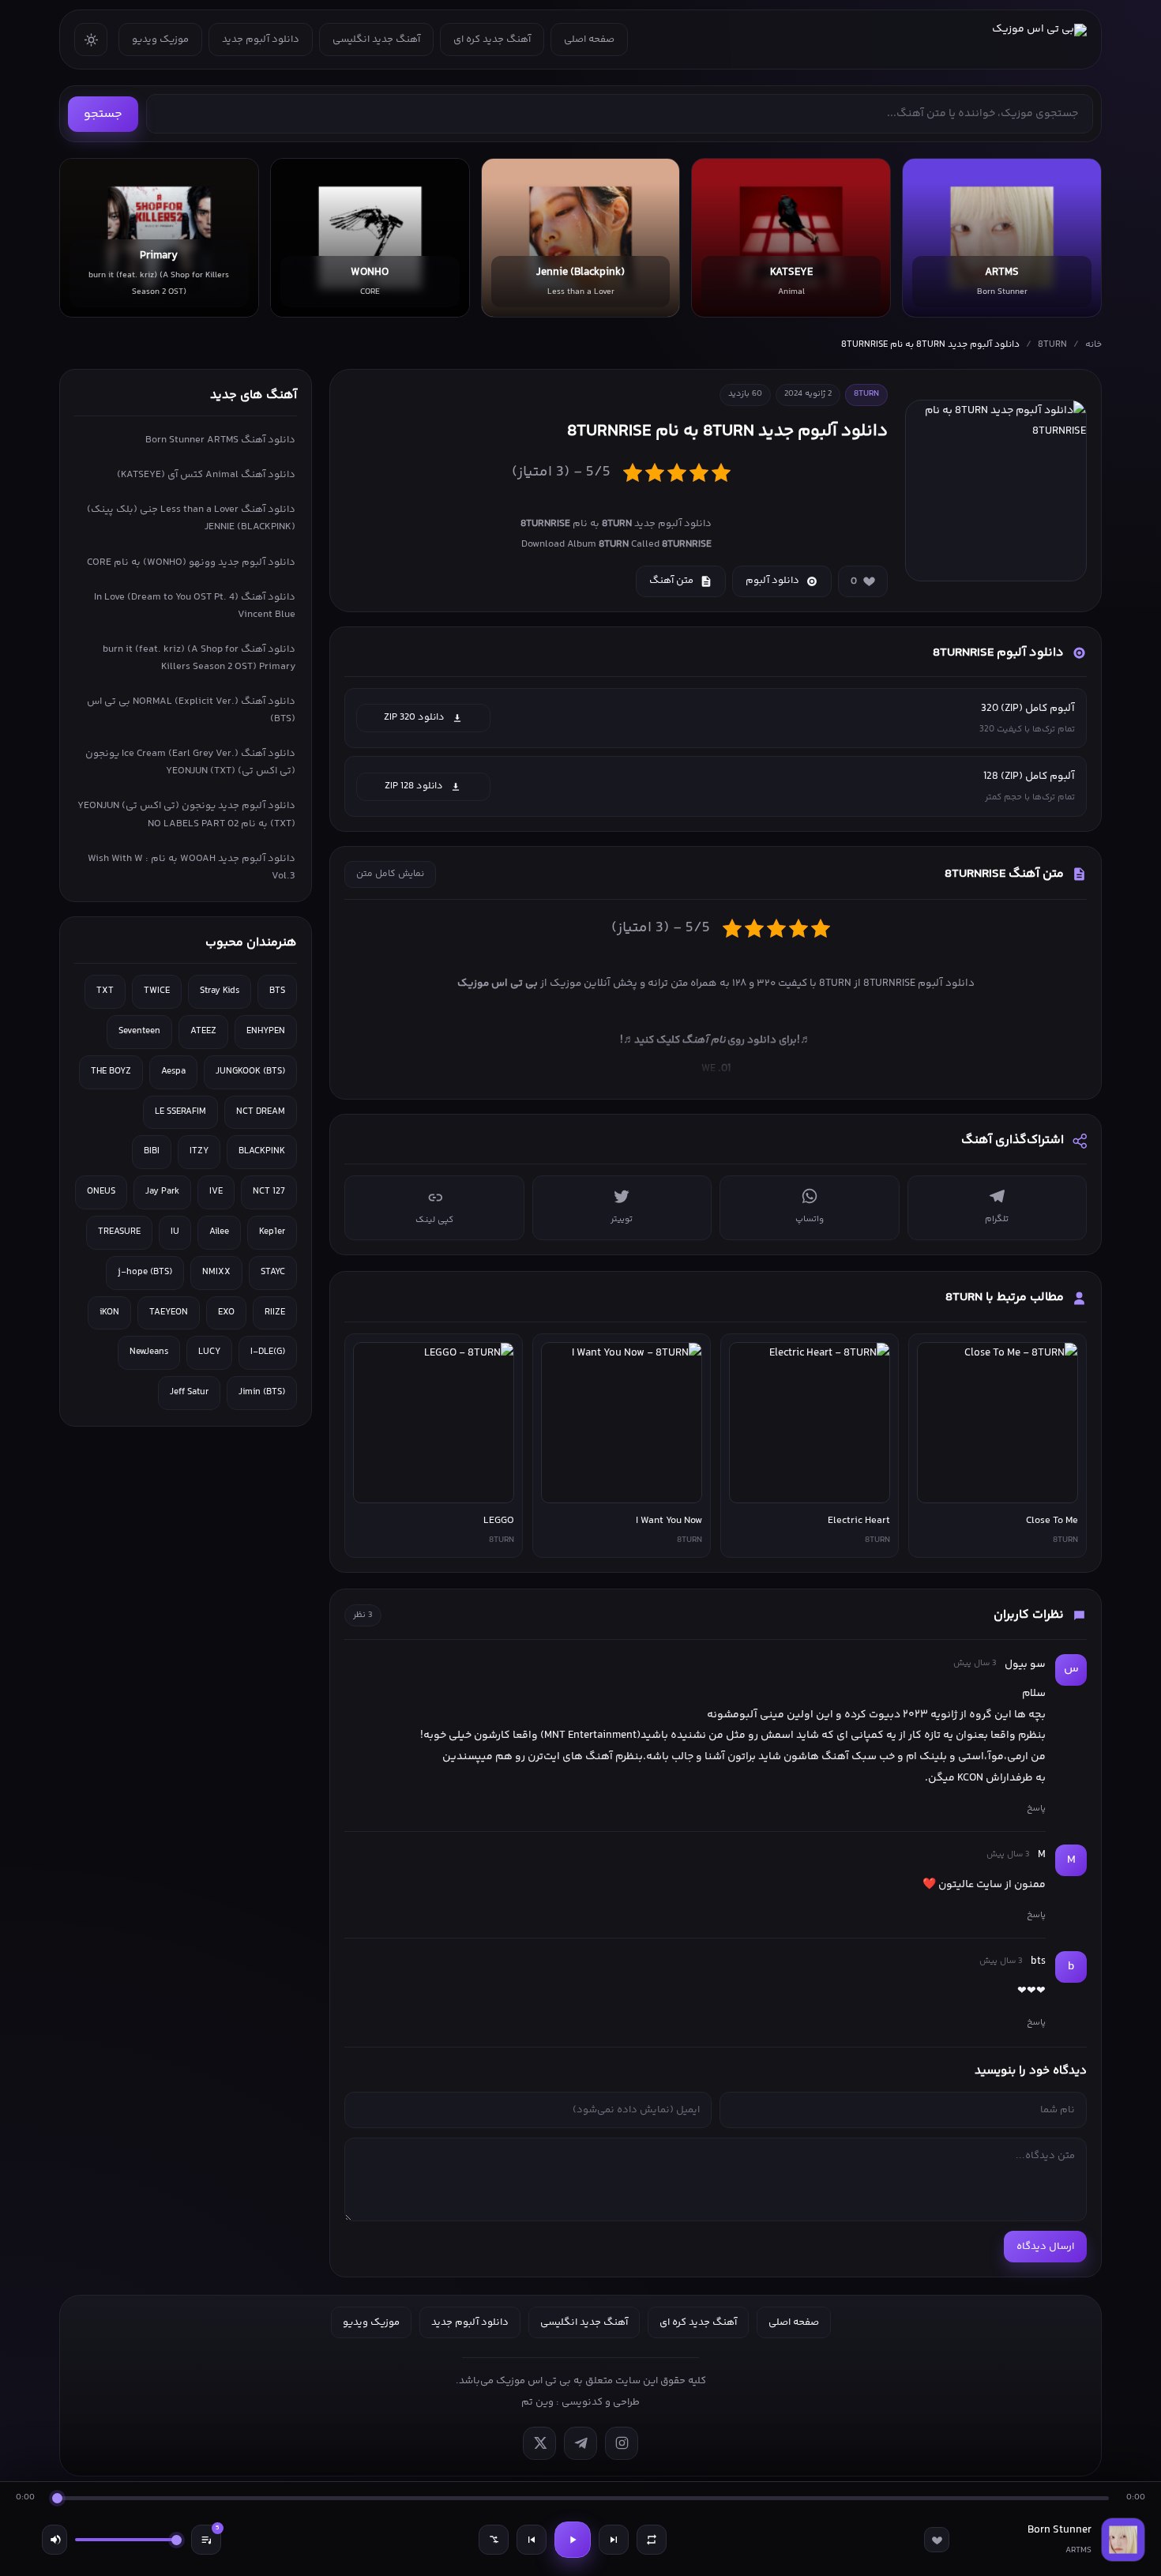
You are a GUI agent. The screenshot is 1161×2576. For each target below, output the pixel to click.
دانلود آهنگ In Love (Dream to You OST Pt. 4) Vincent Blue (195, 606)
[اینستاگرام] (622, 2443)
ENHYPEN (266, 1031)
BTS (277, 991)
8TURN (1052, 345)
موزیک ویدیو (160, 39)
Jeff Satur (189, 1392)
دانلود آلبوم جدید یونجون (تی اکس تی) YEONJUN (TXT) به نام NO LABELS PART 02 (186, 814)
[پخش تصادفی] (494, 2540)
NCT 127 (269, 1192)
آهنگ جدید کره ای (492, 39)
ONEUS (101, 1192)
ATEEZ (203, 1031)
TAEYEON (169, 1312)
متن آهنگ (671, 581)
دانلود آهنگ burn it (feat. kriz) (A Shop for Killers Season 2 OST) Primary (199, 658)
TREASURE (119, 1232)
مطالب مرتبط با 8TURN (1005, 1297)
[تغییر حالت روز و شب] (91, 39)
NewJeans (149, 1352)
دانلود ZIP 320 (414, 717)
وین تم (537, 2402)
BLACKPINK (262, 1151)
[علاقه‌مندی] (937, 2540)
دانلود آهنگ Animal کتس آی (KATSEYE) (206, 475)
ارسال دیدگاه (1045, 2247)
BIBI (152, 1151)
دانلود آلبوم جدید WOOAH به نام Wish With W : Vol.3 (192, 867)
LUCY (209, 1352)
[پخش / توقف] (573, 2540)
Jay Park (162, 1192)
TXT (105, 991)
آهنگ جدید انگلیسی (376, 39)
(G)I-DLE (268, 1352)
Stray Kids (220, 991)
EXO (226, 1312)
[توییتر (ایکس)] (539, 2443)
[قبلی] (532, 2540)
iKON (109, 1312)
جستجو (103, 114)
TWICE (157, 991)
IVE (216, 1192)
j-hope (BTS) (145, 1272)
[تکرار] (652, 2540)
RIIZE (275, 1312)
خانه (1093, 345)
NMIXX (216, 1272)
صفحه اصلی (589, 39)
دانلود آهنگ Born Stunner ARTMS (220, 440)
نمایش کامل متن (390, 874)
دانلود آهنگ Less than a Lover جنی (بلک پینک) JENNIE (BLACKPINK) (191, 518)
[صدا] (54, 2540)
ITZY (199, 1151)
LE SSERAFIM (180, 1112)
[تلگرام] (580, 2443)
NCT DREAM (261, 1112)
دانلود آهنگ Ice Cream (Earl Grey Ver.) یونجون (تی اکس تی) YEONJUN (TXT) (190, 762)
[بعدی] (614, 2540)
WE (716, 1068)
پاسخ (1036, 1808)
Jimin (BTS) (262, 1392)
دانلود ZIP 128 (414, 786)
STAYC (273, 1272)
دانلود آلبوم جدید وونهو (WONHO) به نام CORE (191, 562)
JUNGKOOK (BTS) (250, 1072)
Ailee (219, 1232)
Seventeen (139, 1031)
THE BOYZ (111, 1072)
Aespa (173, 1072)
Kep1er (272, 1232)
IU (175, 1232)
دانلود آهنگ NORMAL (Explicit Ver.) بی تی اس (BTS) (191, 710)
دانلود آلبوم (772, 581)
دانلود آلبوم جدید (261, 39)
